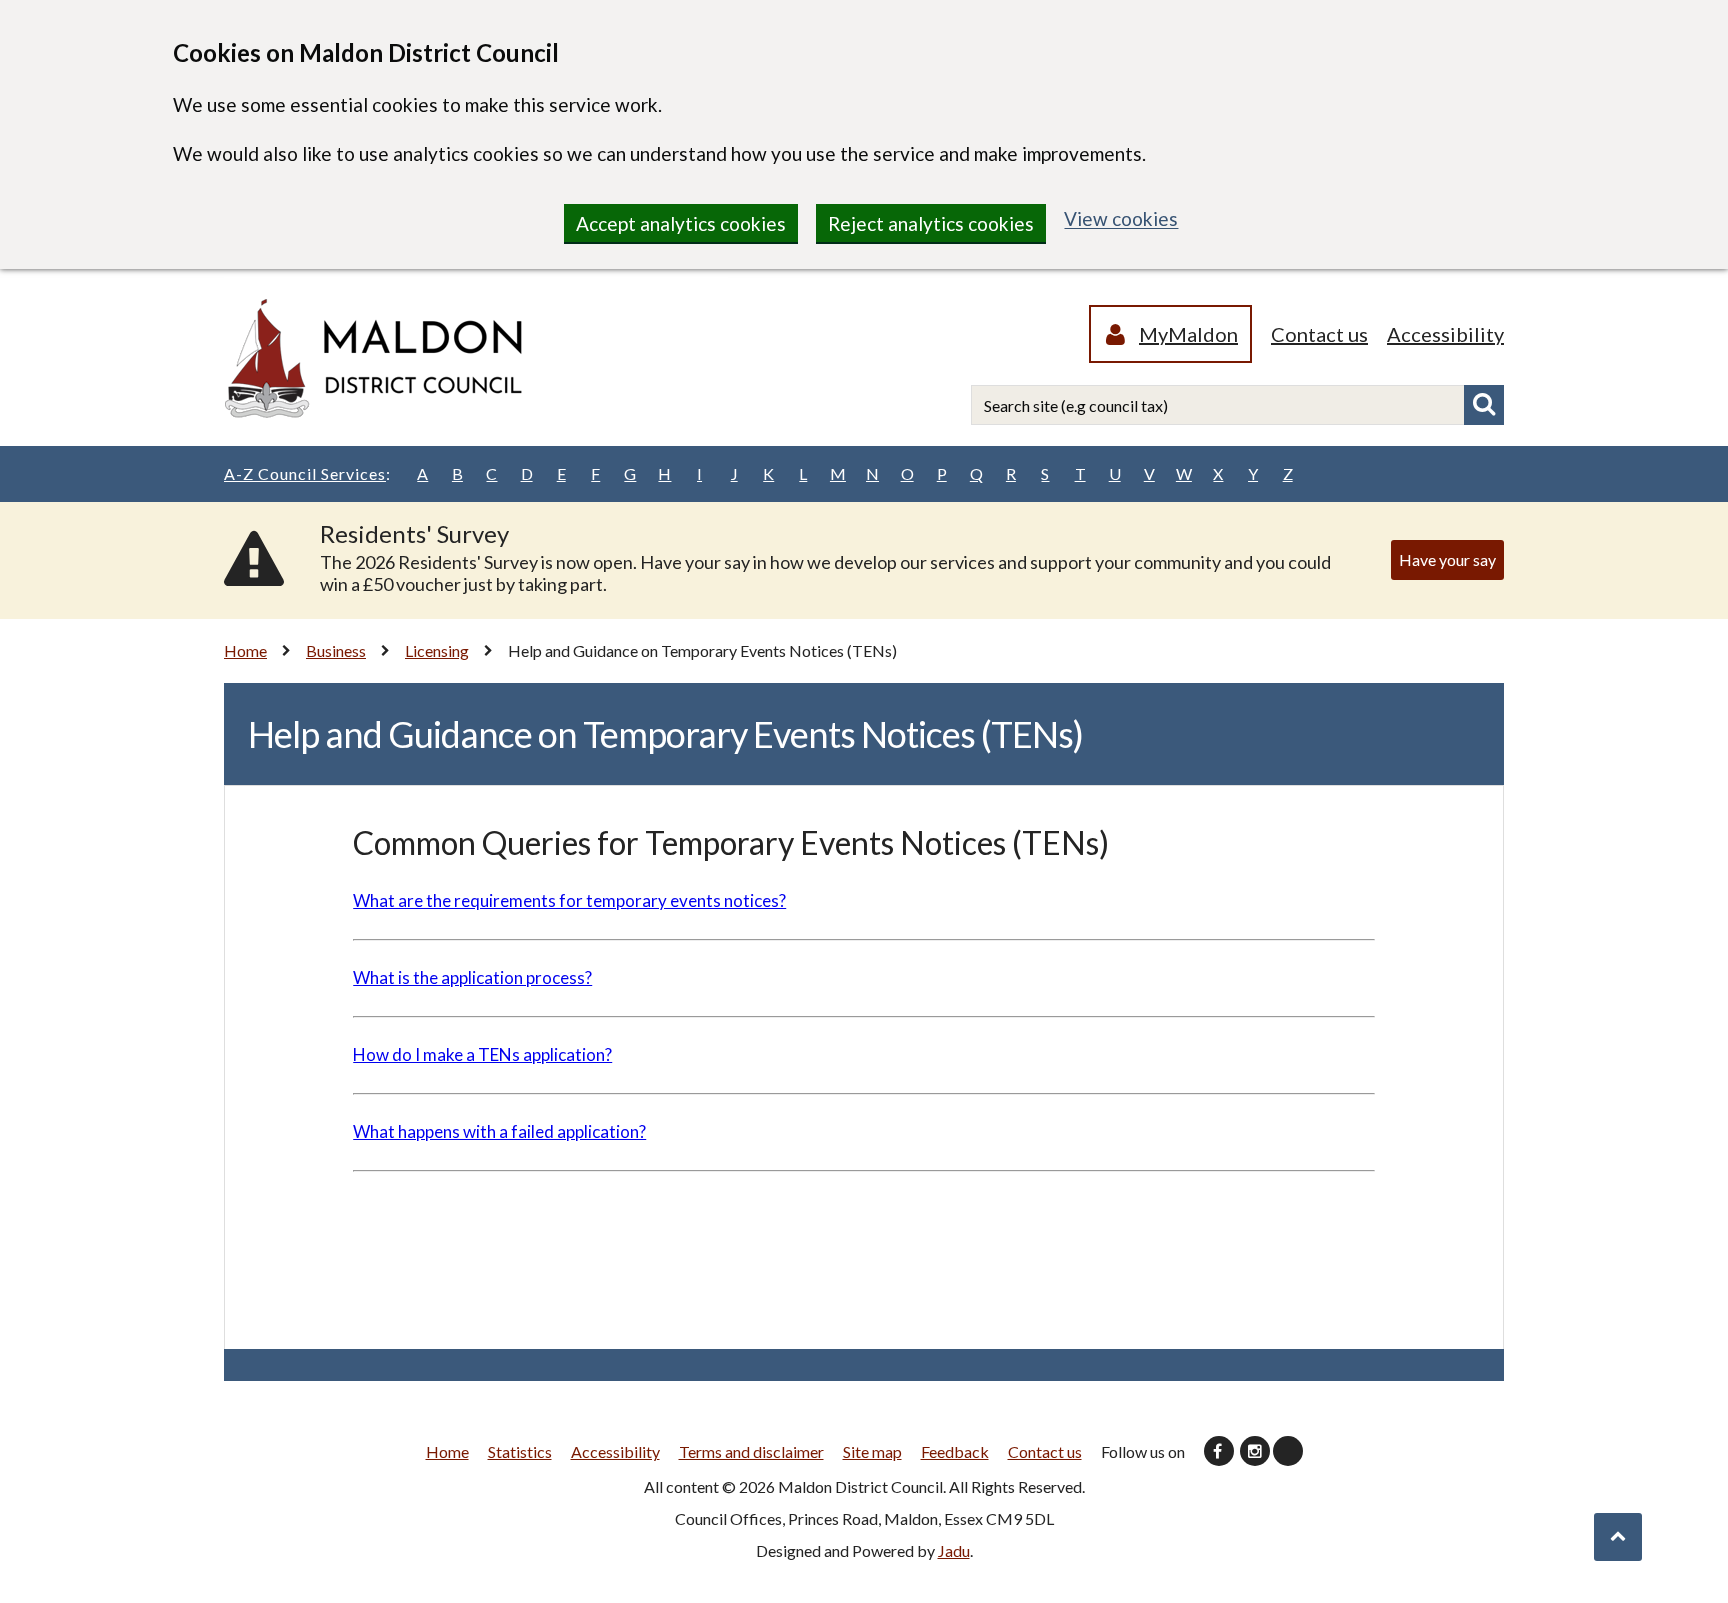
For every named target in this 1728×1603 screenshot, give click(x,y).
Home (245, 650)
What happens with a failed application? (499, 1131)
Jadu (954, 1550)
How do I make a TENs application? (482, 1054)
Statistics (520, 1451)
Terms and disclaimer (751, 1451)
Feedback (955, 1451)
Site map (872, 1451)
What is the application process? (472, 977)
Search (1484, 405)
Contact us (1319, 334)
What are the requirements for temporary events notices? (569, 900)
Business (336, 650)
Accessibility (1445, 334)
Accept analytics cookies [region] (681, 223)
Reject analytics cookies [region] (931, 223)
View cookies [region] (1121, 218)
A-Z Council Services (307, 473)
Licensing (437, 650)
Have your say (1447, 559)
